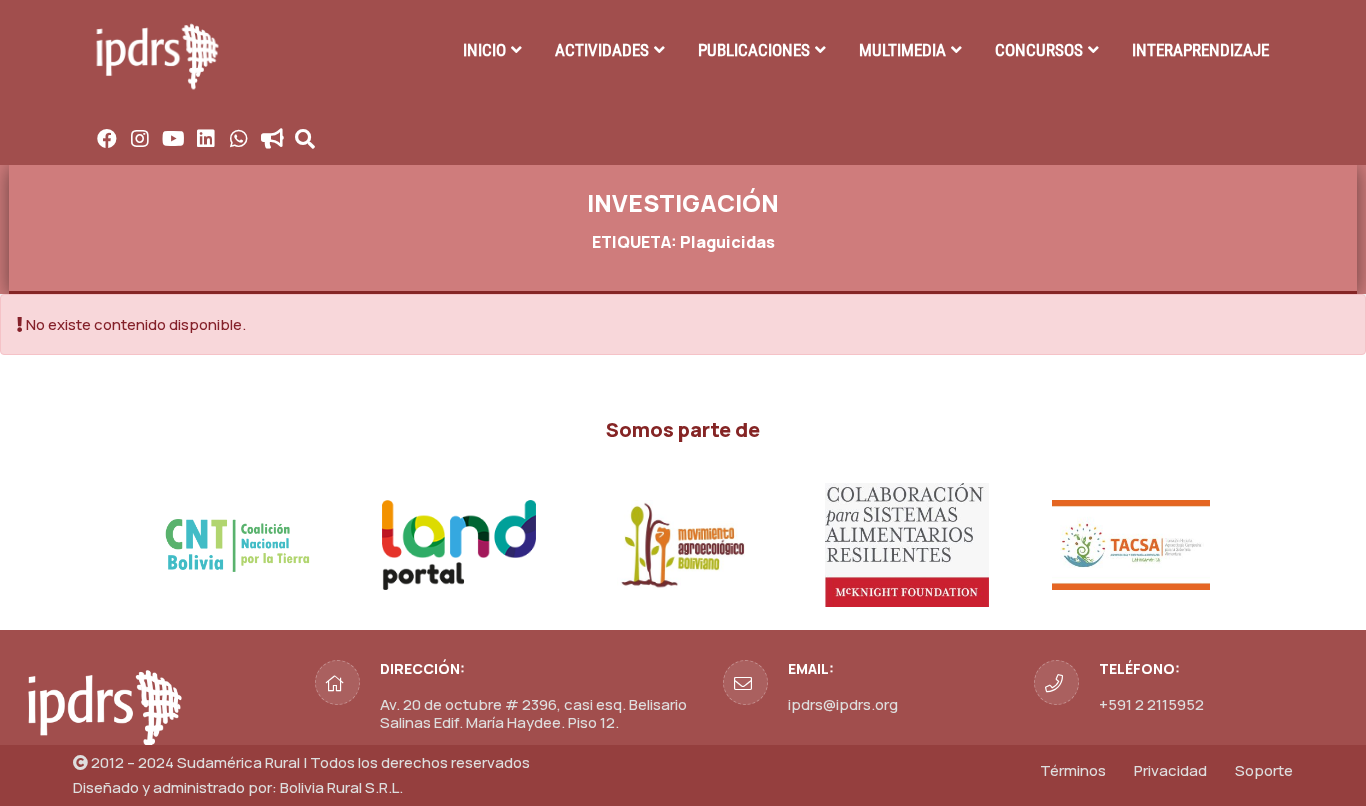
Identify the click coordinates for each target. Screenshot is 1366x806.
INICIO (484, 50)
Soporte (1264, 770)
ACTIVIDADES (602, 50)
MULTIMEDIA (902, 50)
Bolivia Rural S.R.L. (341, 787)
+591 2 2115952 (1151, 704)
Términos (1073, 770)
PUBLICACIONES (754, 50)
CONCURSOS (1039, 50)
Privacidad (1170, 770)
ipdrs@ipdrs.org (843, 704)
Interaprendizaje (1200, 50)
